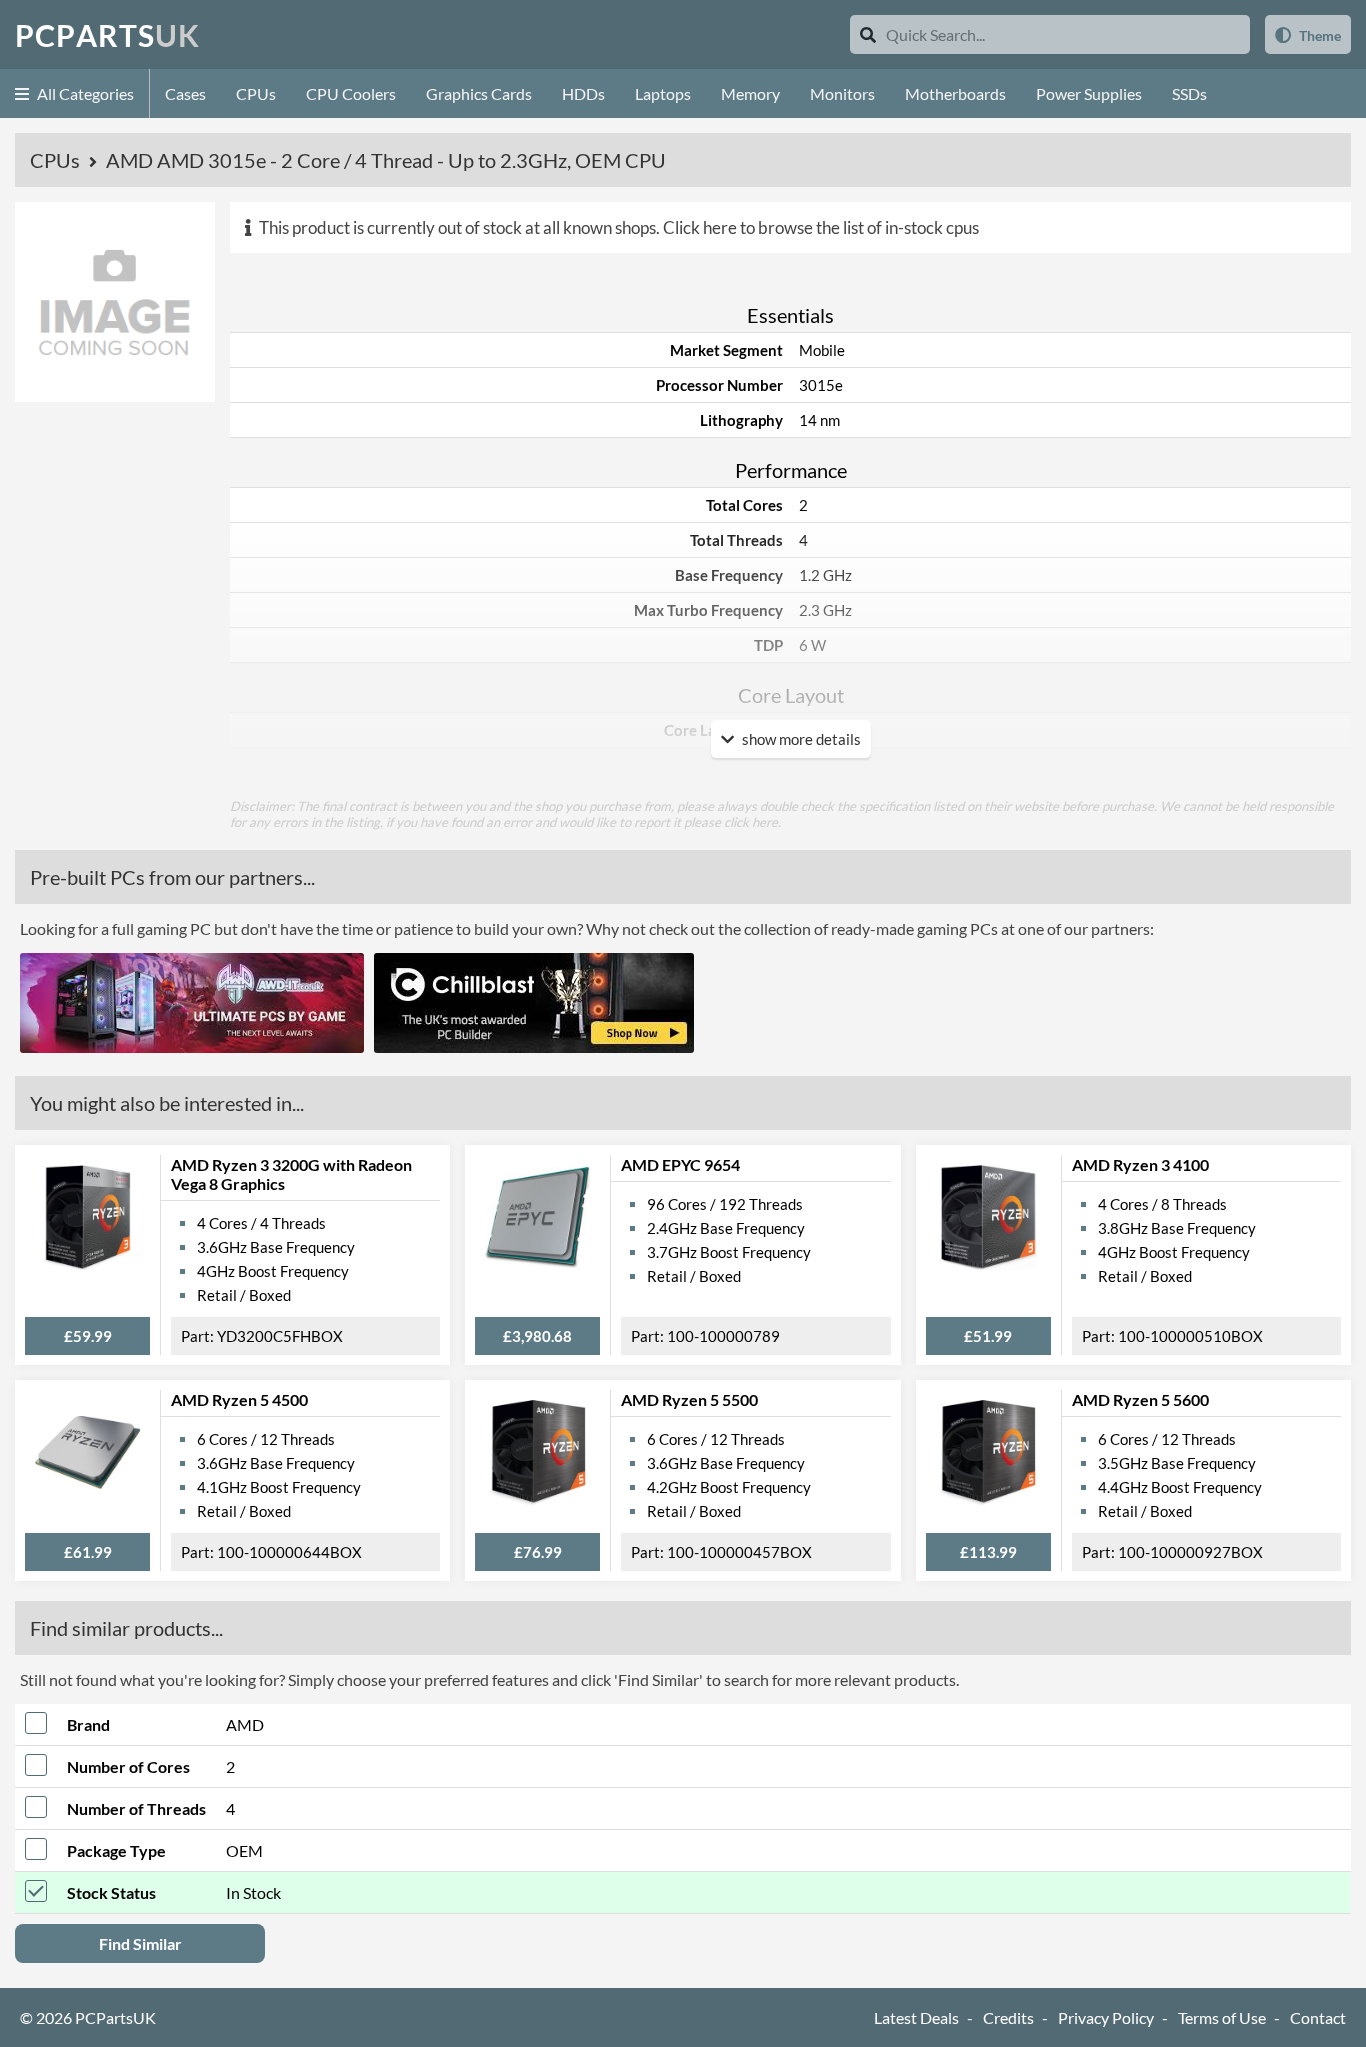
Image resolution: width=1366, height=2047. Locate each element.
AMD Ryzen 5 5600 (1140, 1399)
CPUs (256, 93)
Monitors (842, 93)
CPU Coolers (351, 93)
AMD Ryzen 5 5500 (689, 1399)
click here (751, 822)
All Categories (84, 93)
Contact (1318, 2017)
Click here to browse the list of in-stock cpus (821, 227)
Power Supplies (1089, 93)
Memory (750, 93)
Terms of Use (1222, 2017)
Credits (1008, 2017)
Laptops (663, 93)
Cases (185, 93)
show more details (800, 739)
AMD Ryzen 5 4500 (239, 1399)
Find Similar (140, 1943)
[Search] (868, 34)
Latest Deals (916, 2017)
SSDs (1189, 93)
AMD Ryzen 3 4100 (1140, 1164)
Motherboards (955, 93)
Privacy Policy (1106, 2017)
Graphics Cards (479, 93)
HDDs (583, 93)
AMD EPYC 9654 (680, 1164)
